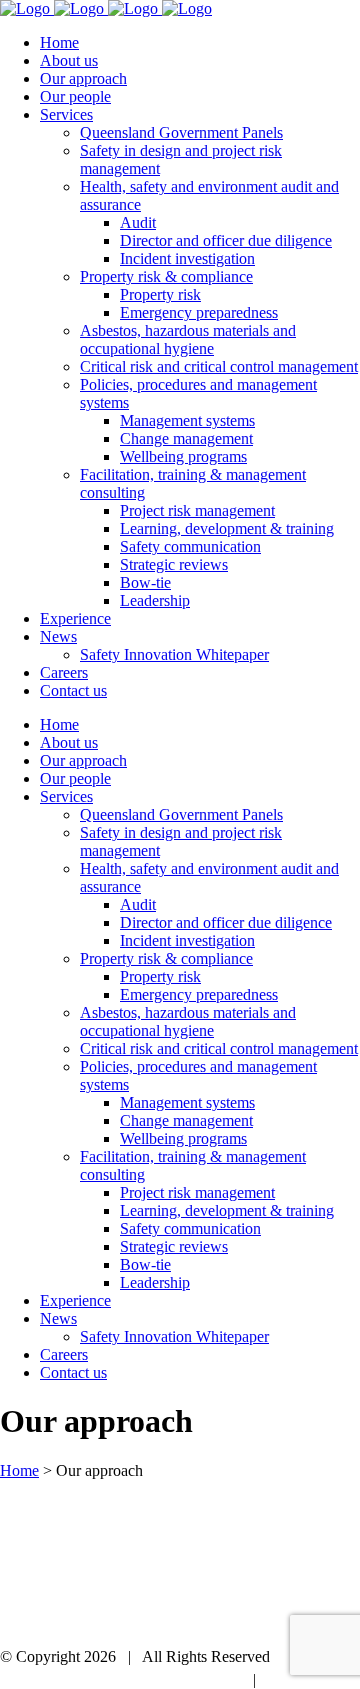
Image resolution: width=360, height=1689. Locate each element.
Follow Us (211, 1679)
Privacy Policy (314, 1679)
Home (19, 1470)
